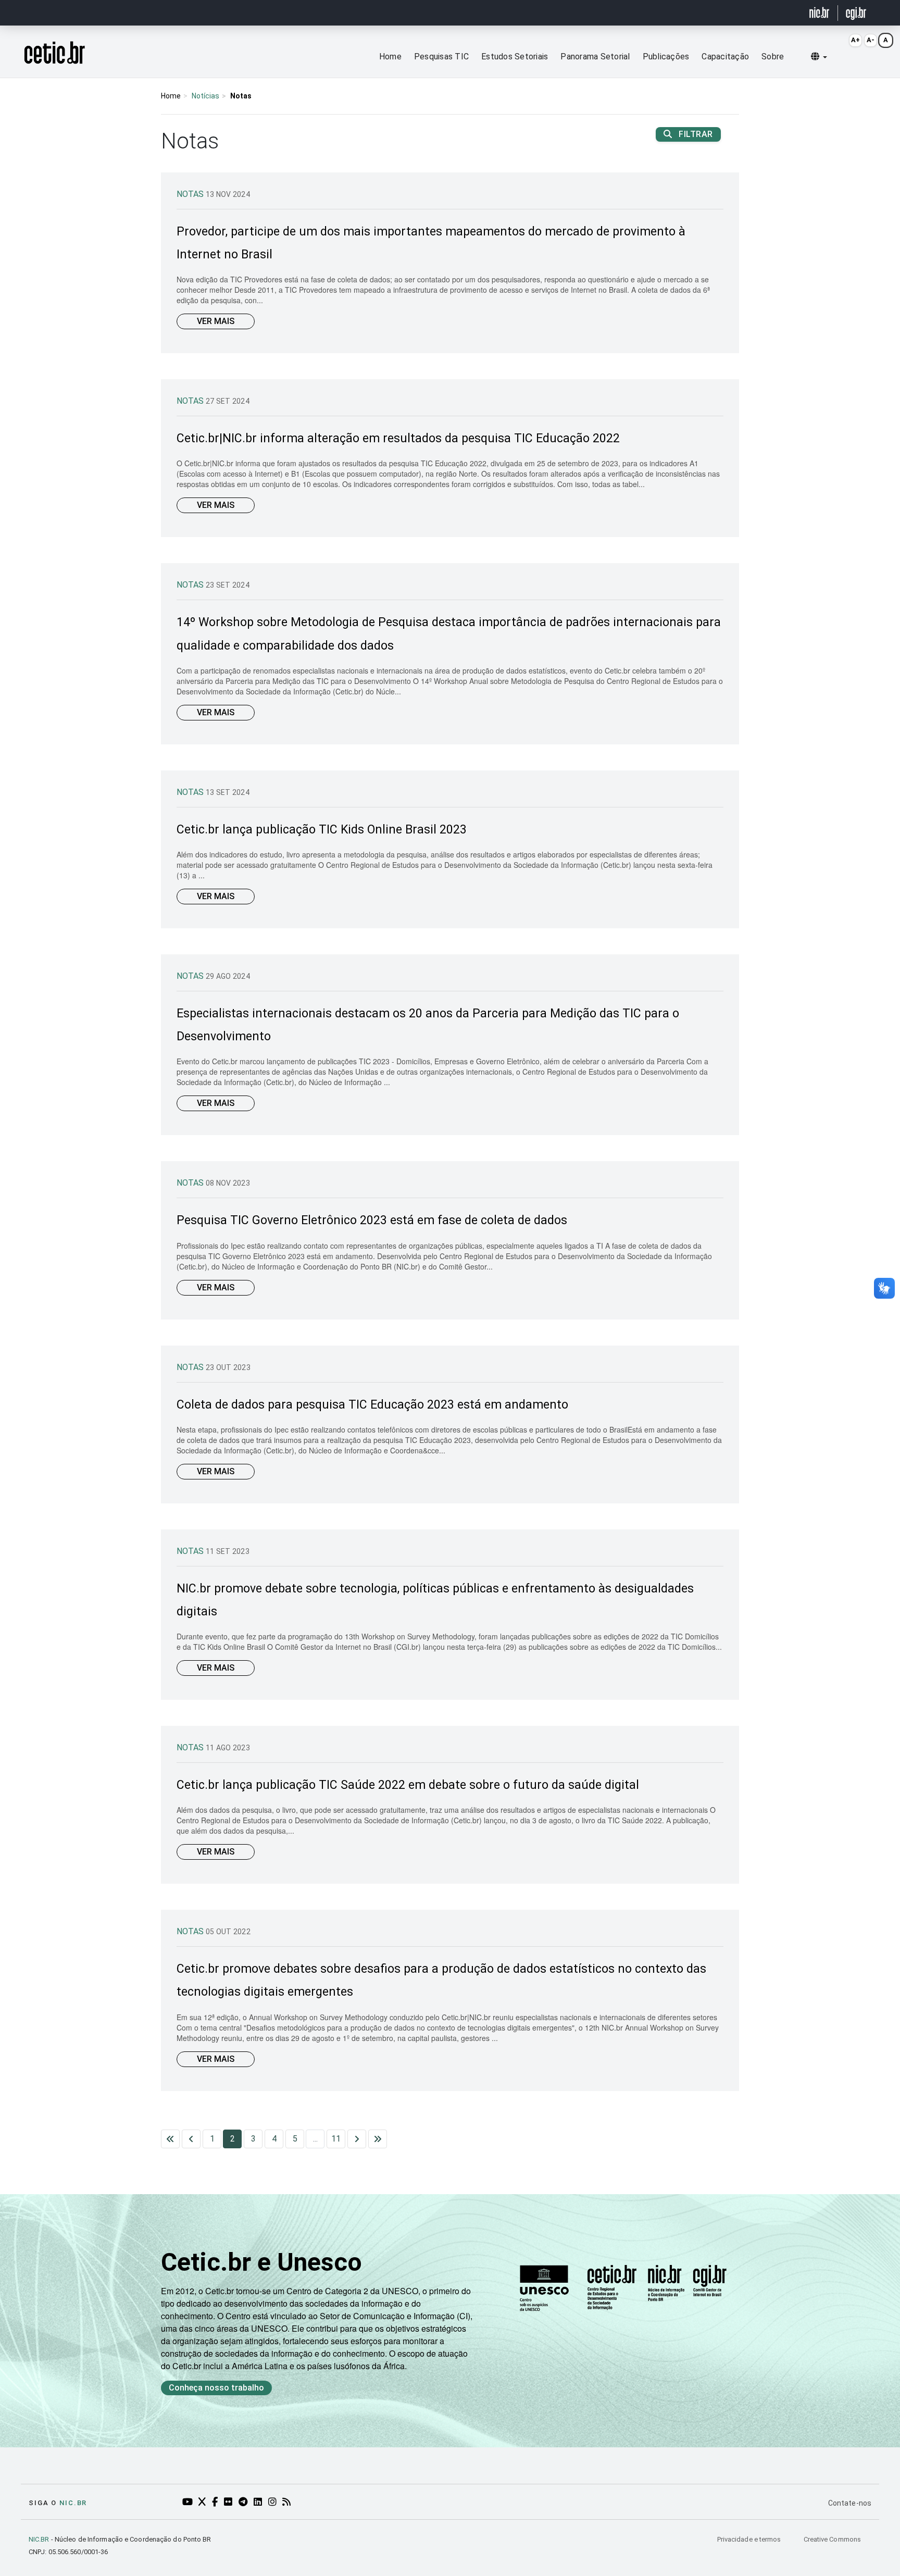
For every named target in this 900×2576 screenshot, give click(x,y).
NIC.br (73, 2503)
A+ (855, 40)
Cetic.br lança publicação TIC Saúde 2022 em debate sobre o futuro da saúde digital (408, 1785)
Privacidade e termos (750, 2539)
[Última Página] (378, 2139)
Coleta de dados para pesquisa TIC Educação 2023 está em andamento (372, 1405)
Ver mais (216, 321)
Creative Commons (832, 2539)
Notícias (205, 96)
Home (390, 57)
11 (336, 2139)
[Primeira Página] (170, 2139)
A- (871, 40)
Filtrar (695, 134)
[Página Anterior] (191, 2139)
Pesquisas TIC (441, 57)
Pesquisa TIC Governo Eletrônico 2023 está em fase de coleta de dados (372, 1220)
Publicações (666, 57)
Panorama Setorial (595, 57)
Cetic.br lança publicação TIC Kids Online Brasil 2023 (322, 830)
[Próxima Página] (357, 2139)
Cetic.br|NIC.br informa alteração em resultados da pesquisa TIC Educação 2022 (398, 438)
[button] (819, 57)
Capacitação (725, 57)
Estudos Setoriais (515, 57)
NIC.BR (39, 2539)
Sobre (773, 57)
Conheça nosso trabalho (216, 2388)
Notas (191, 194)
